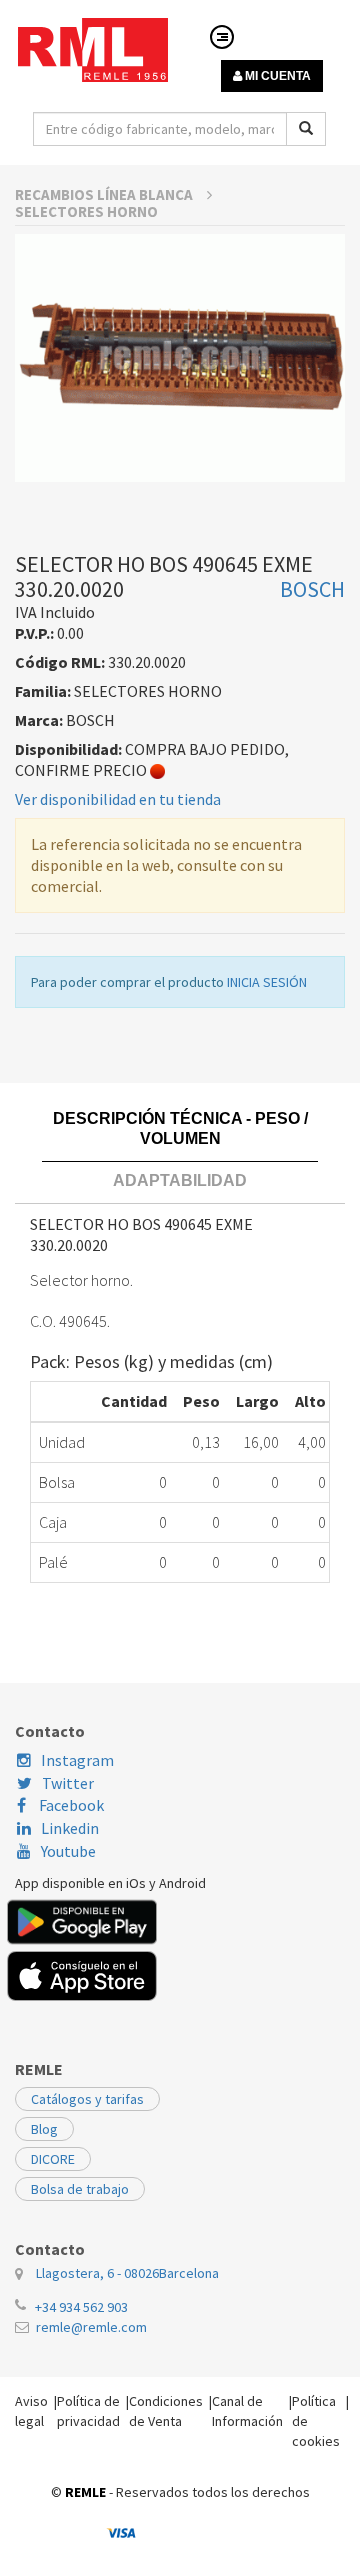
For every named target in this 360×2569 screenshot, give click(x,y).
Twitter (68, 1783)
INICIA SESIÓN (267, 982)
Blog (44, 2129)
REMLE (85, 2492)
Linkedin (70, 1828)
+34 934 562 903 (81, 2307)
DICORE (53, 2159)
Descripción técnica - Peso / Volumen (180, 1128)
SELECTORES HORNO (86, 211)
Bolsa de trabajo (80, 2189)
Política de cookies (316, 2421)
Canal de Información (247, 2411)
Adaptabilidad (180, 1180)
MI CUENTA (276, 76)
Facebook (70, 1805)
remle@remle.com (91, 2327)
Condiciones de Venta (166, 2411)
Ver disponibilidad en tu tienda (118, 799)
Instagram (77, 1760)
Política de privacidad (88, 2411)
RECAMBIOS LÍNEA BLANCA (105, 194)
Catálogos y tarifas (87, 2099)
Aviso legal (31, 2411)
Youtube (68, 1851)
